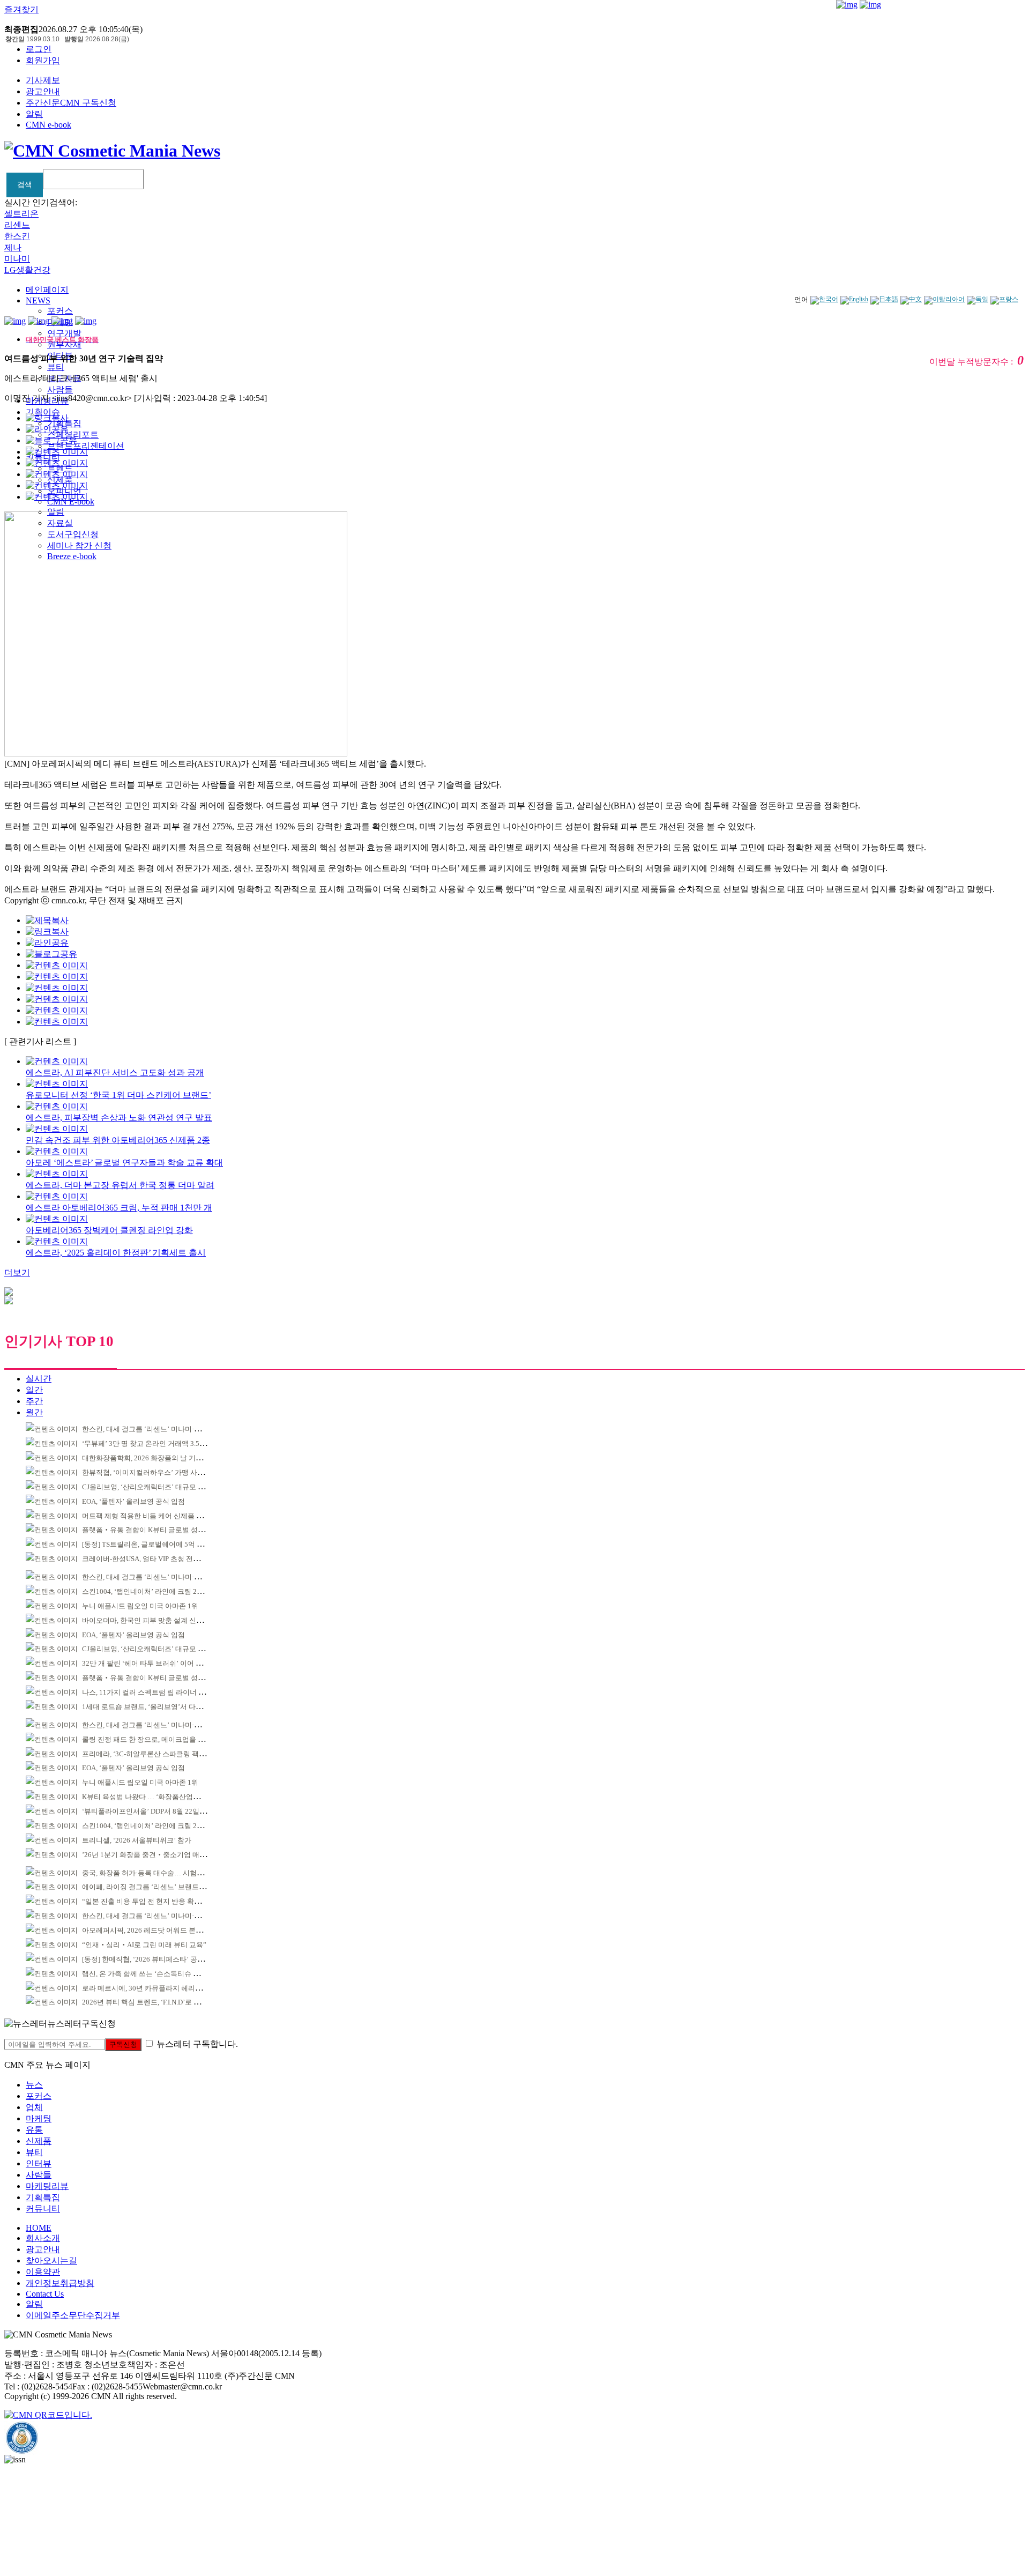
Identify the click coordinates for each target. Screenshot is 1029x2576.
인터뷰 (39, 2163)
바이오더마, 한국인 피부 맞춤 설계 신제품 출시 (154, 1620)
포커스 (60, 311)
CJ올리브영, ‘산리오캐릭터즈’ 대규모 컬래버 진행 (158, 1487)
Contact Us (45, 2294)
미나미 (17, 259)
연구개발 (64, 333)
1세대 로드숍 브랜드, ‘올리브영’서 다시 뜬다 (150, 1707)
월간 (34, 1412)
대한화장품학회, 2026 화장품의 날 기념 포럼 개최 (158, 1458)
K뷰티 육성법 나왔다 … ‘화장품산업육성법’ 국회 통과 (165, 1797)
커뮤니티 (43, 2208)
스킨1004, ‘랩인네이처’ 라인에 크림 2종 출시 (151, 1591)
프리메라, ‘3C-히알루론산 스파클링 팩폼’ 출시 (153, 1754)
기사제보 (43, 80)
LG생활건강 (27, 270)
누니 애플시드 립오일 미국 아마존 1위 (140, 1606)
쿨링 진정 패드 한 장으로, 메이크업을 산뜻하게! (155, 1739)
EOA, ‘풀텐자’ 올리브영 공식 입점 (133, 1501)
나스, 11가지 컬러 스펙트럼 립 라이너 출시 (147, 1692)
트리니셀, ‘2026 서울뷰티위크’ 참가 (137, 1840)
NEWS (38, 300)
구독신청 (123, 2044)
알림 (34, 114)
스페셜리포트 (73, 435)
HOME (39, 2228)
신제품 (39, 2141)
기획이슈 (43, 412)
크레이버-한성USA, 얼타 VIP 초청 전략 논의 (149, 1559)
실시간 (39, 1379)
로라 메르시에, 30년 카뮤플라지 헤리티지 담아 (153, 1988)
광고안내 (43, 91)
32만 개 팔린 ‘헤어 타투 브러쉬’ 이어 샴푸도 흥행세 (161, 1663)
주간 (34, 1401)
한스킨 (17, 236)
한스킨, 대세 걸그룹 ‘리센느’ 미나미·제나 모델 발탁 (161, 1429)
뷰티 (56, 367)
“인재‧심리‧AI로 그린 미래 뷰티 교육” (144, 1945)
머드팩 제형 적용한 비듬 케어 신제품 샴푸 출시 (154, 1516)
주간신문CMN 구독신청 (71, 103)
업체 (34, 2107)
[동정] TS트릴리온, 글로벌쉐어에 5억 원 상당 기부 (158, 1544)
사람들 (60, 389)
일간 (34, 1390)
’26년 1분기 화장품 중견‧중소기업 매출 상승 (152, 1855)
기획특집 (43, 2197)
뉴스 (34, 2085)
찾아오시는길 (51, 2261)
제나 (13, 247)
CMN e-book (49, 125)
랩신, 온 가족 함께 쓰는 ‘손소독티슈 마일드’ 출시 (157, 1974)
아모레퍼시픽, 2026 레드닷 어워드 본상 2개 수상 (156, 1930)
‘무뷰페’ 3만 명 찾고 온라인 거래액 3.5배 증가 (152, 1443)
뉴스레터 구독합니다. (197, 2044)
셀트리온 (21, 214)
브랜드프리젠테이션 (86, 446)
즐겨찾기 (21, 9)
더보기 (17, 1272)
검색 (25, 184)
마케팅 (39, 2118)
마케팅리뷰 (47, 2186)
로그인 (39, 49)
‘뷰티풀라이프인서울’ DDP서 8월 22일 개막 (148, 1811)
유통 (34, 2130)
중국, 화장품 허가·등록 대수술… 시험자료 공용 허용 (162, 1873)
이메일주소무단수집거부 (73, 2315)
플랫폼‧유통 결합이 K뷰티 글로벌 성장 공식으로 (158, 1530)
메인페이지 (47, 290)
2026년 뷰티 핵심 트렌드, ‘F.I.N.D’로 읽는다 (148, 2002)
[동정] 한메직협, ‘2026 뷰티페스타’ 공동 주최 (151, 1959)
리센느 (17, 225)
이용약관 (43, 2272)
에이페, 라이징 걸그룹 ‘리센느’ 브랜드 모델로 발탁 (159, 1887)
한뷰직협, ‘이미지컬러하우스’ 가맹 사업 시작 (151, 1472)
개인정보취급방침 (60, 2283)
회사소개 (43, 2238)
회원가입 (43, 60)
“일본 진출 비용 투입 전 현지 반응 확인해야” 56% (158, 1901)
